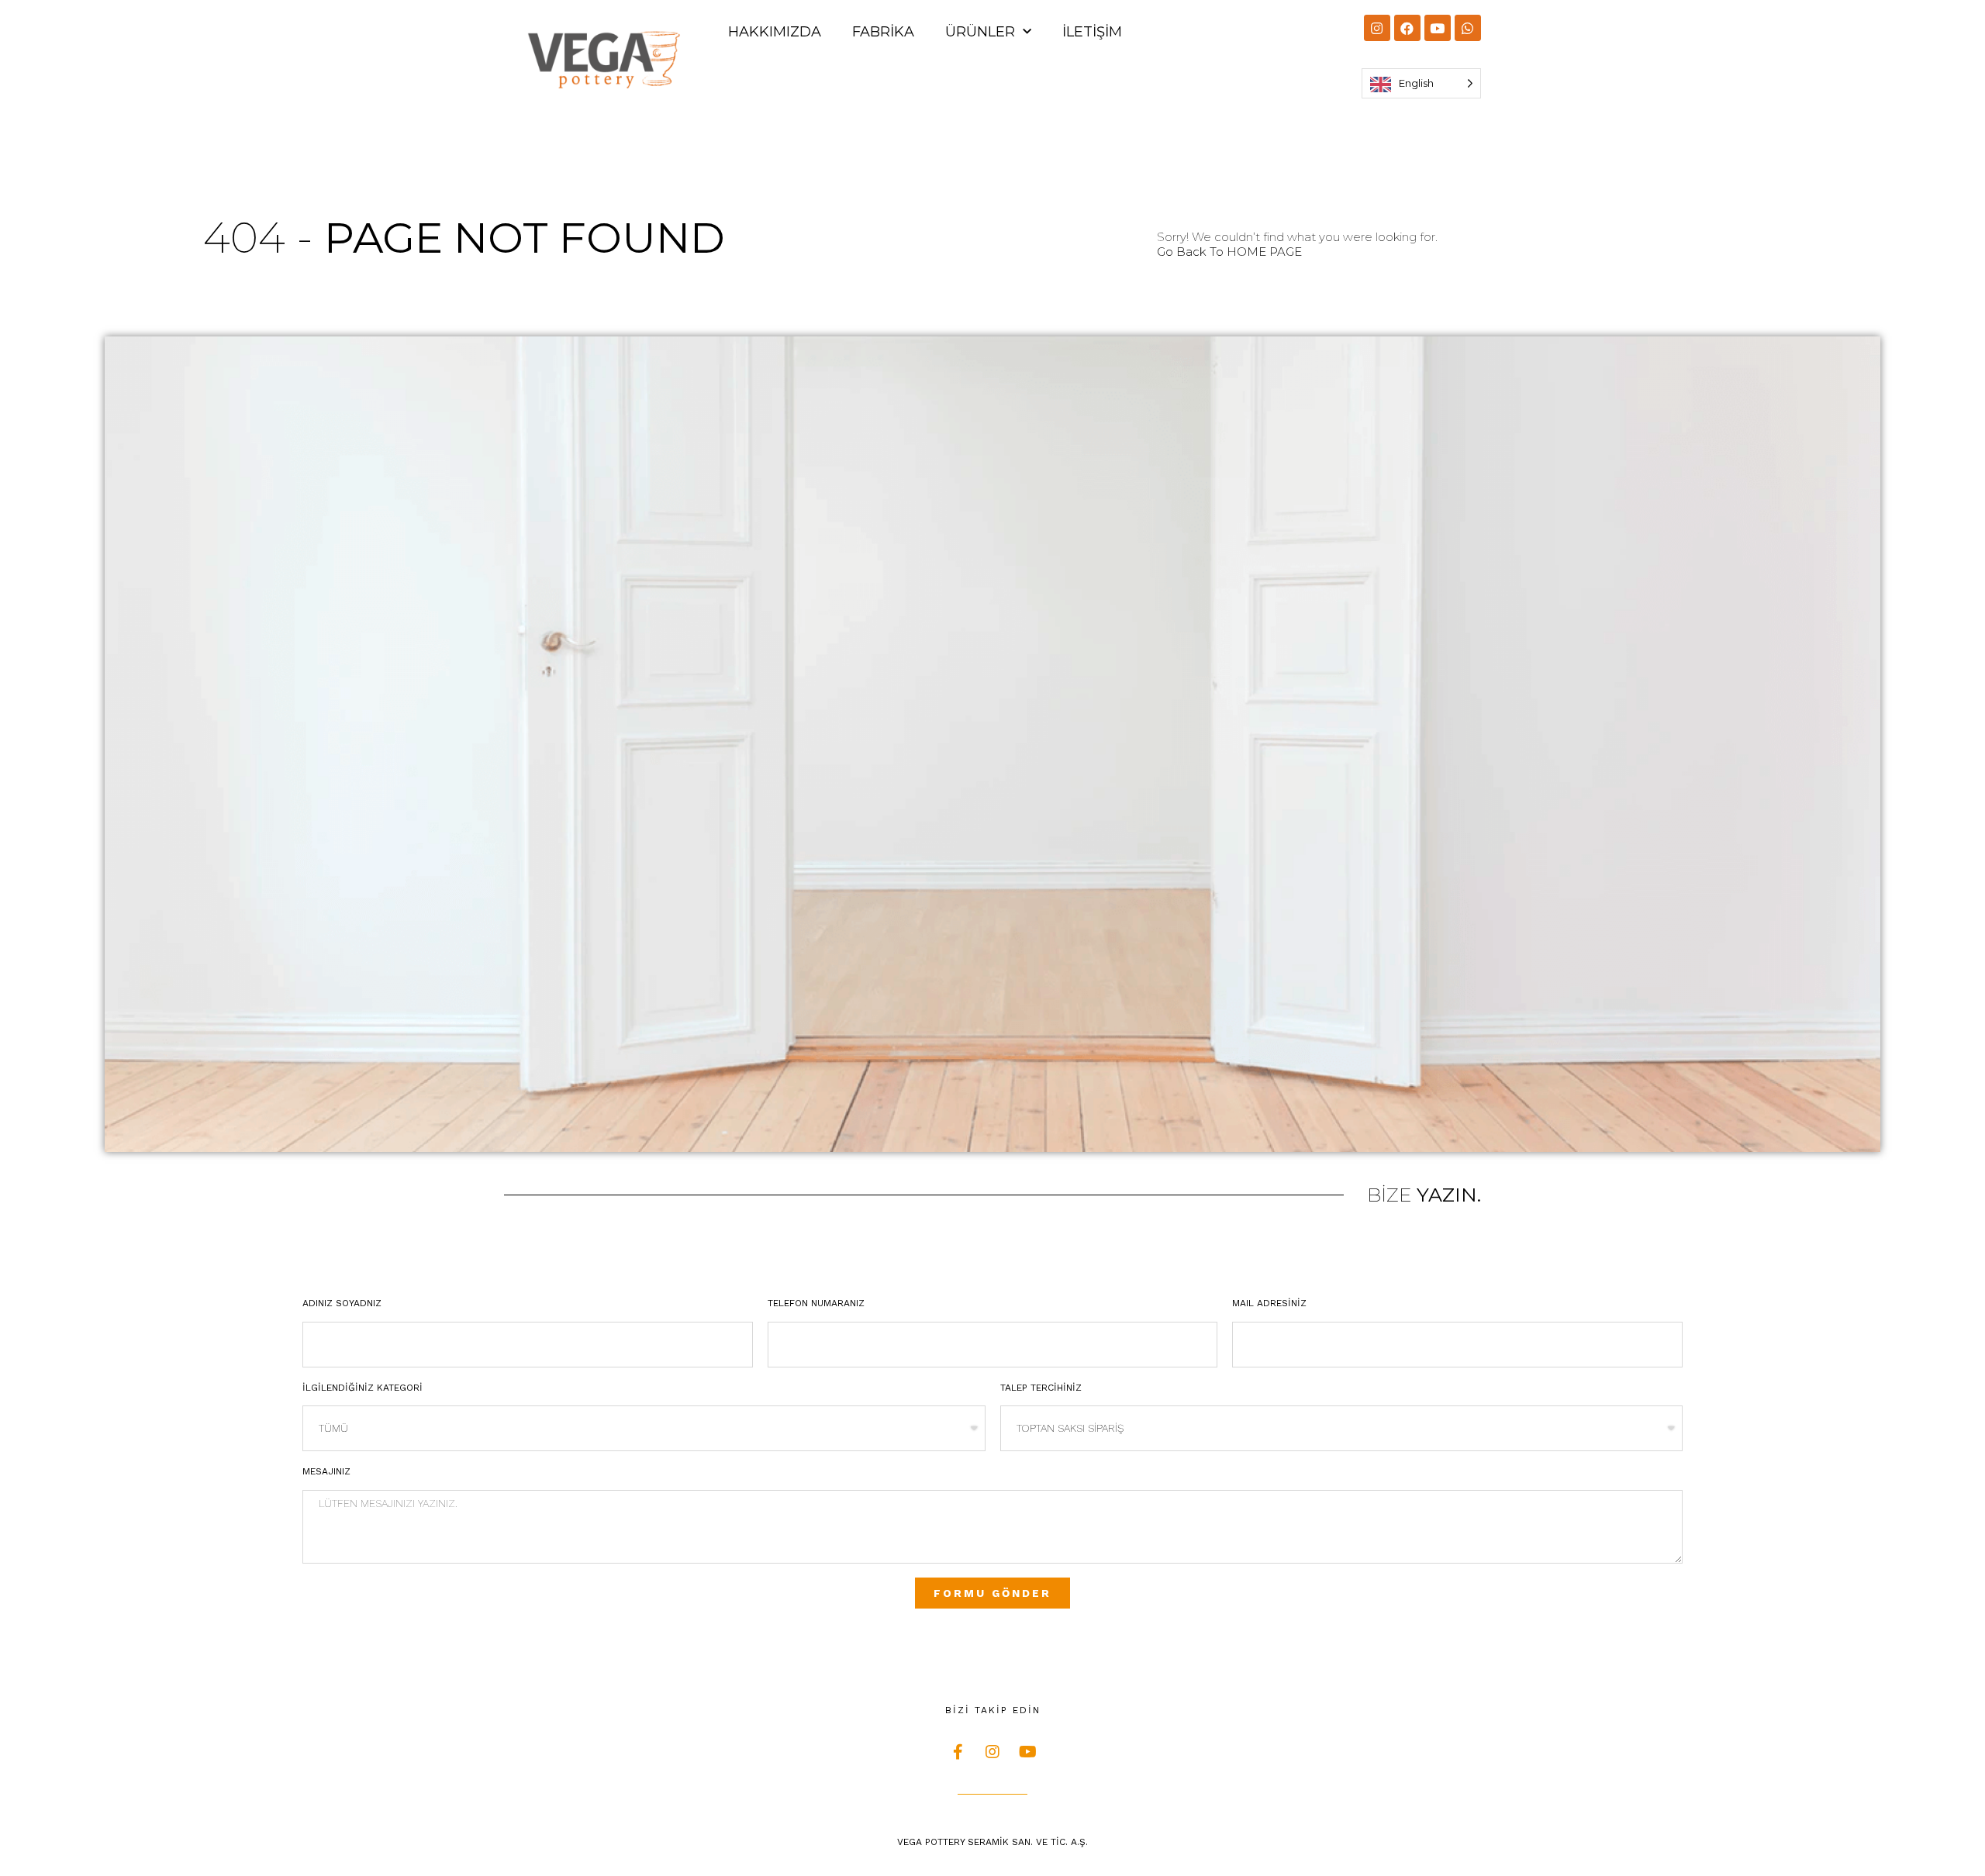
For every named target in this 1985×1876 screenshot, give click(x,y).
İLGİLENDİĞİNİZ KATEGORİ (362, 1388)
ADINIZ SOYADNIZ (342, 1303)
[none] (1421, 83)
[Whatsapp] (1468, 28)
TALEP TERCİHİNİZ (1041, 1388)
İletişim (1092, 32)
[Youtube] (1438, 28)
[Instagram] (1377, 28)
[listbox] (1421, 83)
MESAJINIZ (326, 1471)
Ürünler (980, 32)
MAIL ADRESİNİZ (1269, 1303)
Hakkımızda (775, 32)
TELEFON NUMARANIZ (816, 1303)
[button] (1229, 252)
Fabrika (883, 32)
